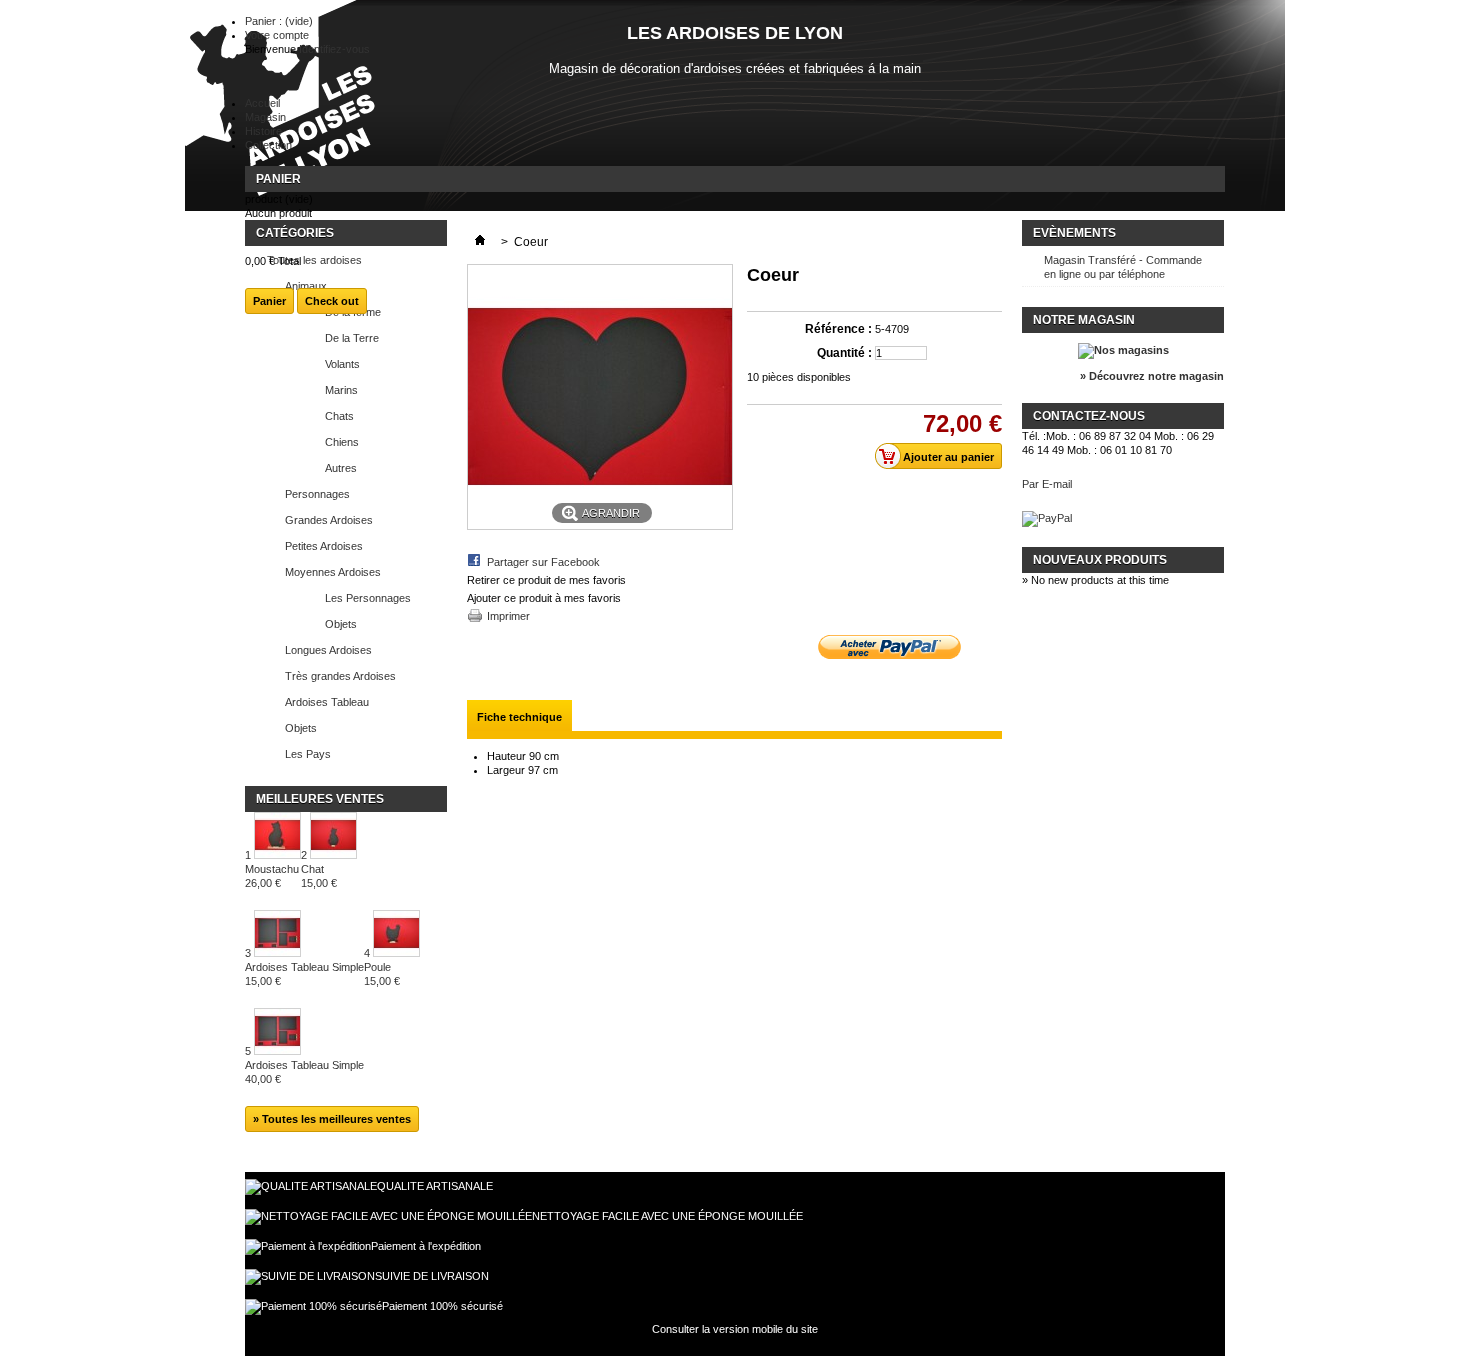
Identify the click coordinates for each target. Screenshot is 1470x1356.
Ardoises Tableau (327, 702)
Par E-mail (1047, 484)
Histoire (263, 131)
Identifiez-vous (334, 49)
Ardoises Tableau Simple (304, 974)
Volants (342, 364)
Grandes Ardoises (329, 520)
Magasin (265, 117)
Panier (278, 179)
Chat (319, 876)
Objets (341, 624)
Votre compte (277, 35)
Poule (382, 974)
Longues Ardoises (328, 650)
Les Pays (308, 754)
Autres (341, 468)
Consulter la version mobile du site (735, 1329)
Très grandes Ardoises (340, 676)
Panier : (279, 21)
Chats (339, 416)
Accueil (262, 103)
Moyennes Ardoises (333, 572)
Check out (332, 301)
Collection (268, 145)
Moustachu (272, 876)
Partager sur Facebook (543, 562)
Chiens (342, 442)
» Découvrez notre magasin (1152, 376)
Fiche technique (519, 717)
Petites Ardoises (324, 546)
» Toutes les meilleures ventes (332, 1119)
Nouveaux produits (1100, 560)
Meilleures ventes (320, 799)
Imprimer (508, 616)
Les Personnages (368, 598)
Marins (341, 390)
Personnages (317, 494)
